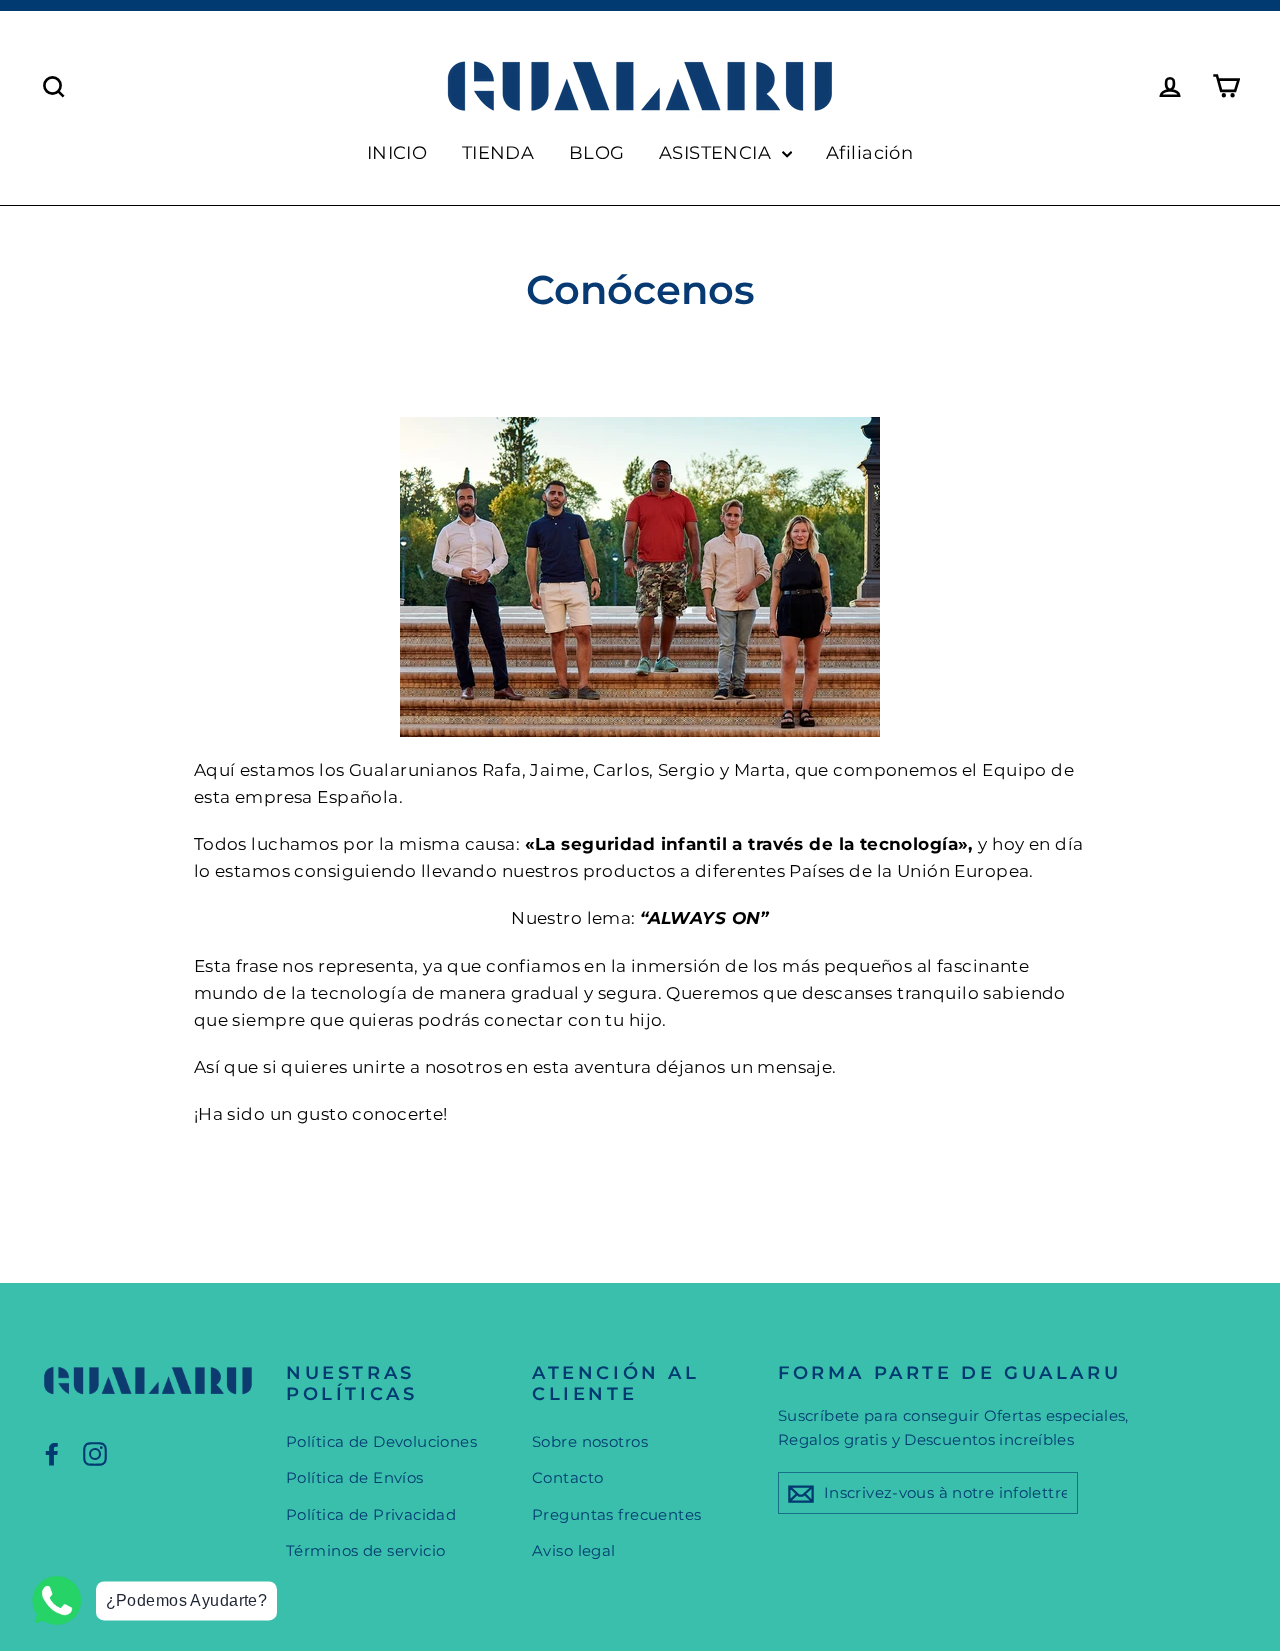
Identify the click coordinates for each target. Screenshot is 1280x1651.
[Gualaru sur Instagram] (95, 1453)
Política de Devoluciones (381, 1441)
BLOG (597, 153)
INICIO (397, 153)
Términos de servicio (366, 1550)
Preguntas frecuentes (617, 1514)
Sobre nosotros (590, 1441)
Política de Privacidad (371, 1514)
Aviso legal (574, 1550)
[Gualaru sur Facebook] (52, 1453)
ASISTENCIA (718, 153)
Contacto (567, 1477)
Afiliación (869, 153)
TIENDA (498, 153)
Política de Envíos (355, 1477)
